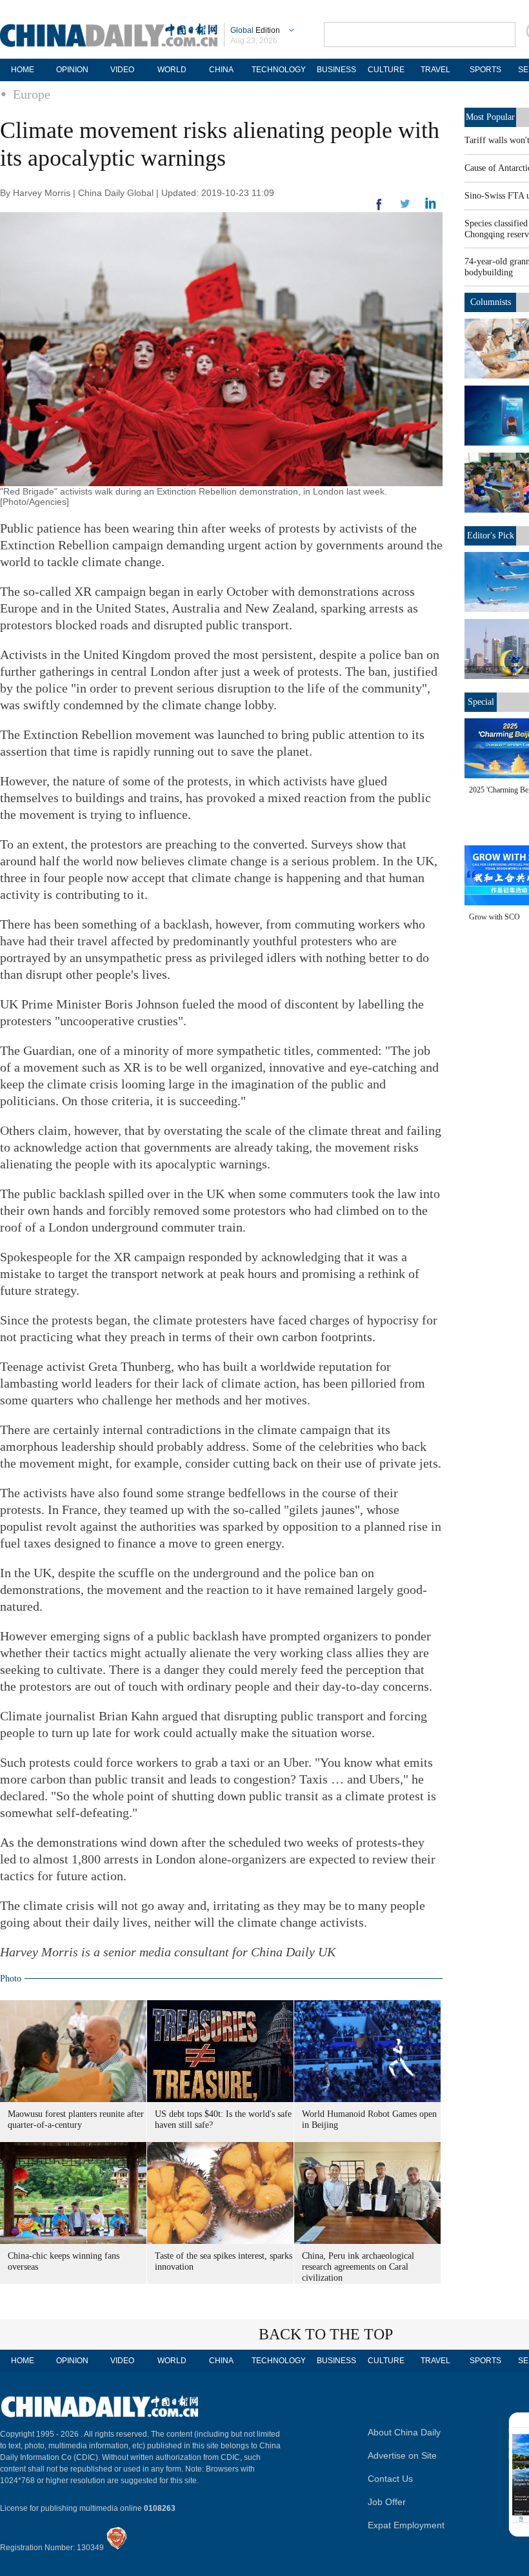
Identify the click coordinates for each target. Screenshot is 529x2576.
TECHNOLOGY (279, 70)
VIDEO (122, 70)
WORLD (172, 70)
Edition (255, 30)
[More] (379, 210)
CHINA (221, 70)
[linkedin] (405, 208)
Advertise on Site (402, 2455)
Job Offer (387, 2502)
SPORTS (485, 70)
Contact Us (390, 2479)
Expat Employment (406, 2525)
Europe (32, 94)
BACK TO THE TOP (326, 2334)
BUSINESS (336, 70)
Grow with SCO (494, 917)
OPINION (72, 70)
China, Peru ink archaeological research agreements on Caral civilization (358, 2267)
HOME (23, 70)
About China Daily (404, 2432)
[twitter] (431, 206)
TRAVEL (435, 70)
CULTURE (386, 70)
